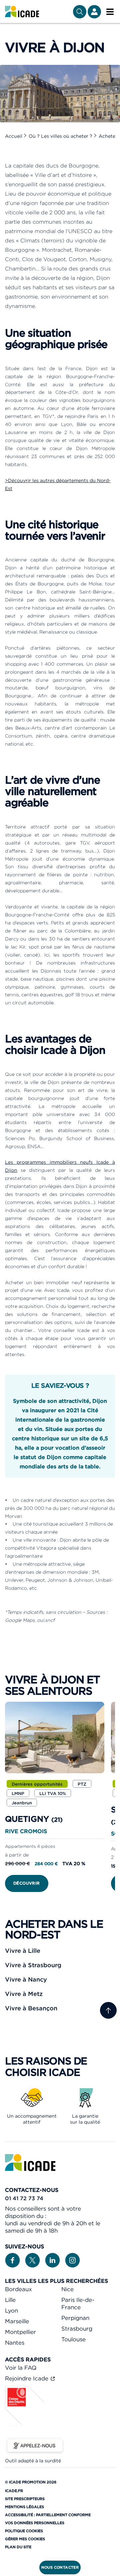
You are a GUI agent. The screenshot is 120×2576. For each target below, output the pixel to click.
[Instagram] (72, 2260)
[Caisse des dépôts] (25, 2424)
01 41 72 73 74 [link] (24, 2198)
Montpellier (20, 2332)
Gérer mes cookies (25, 2539)
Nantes (15, 2343)
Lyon (11, 2311)
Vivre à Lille (23, 1951)
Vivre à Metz (24, 1994)
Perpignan (75, 2318)
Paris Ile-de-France (78, 2304)
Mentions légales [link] (24, 2507)
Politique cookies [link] (24, 2531)
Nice (67, 2289)
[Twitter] (32, 2260)
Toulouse (73, 2339)
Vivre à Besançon (31, 2008)
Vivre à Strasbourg (33, 1965)
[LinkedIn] (52, 2260)
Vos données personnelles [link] (35, 2523)
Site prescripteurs (25, 2499)
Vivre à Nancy (26, 1979)
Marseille (17, 2321)
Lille (10, 2300)
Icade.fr (14, 2491)
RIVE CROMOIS (26, 1831)
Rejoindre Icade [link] (27, 2378)
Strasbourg (77, 2329)
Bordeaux (18, 2289)
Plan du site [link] (18, 2547)
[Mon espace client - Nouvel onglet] (94, 12)
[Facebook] (12, 2260)
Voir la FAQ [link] (21, 2368)
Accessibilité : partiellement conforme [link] (48, 2515)
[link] (22, 12)
